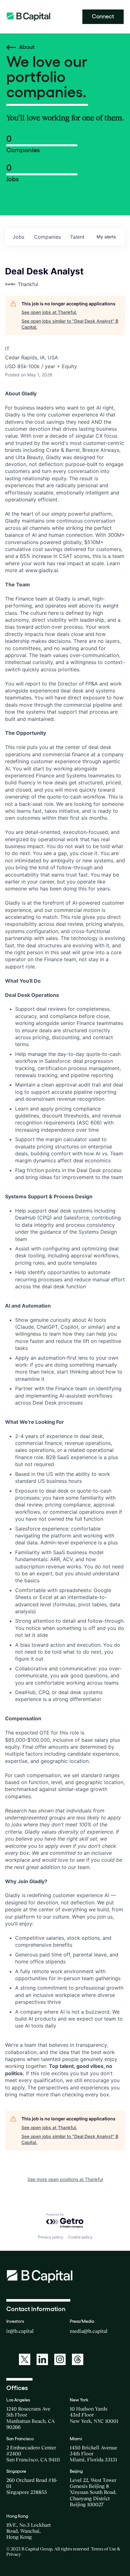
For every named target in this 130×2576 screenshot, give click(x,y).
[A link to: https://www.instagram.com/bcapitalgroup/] (60, 2359)
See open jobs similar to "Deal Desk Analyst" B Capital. (70, 324)
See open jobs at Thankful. (49, 312)
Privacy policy (50, 2237)
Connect (103, 16)
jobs (18, 237)
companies (47, 237)
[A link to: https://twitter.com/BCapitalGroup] (25, 2359)
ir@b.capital (20, 2331)
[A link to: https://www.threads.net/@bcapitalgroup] (78, 2359)
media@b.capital (89, 2331)
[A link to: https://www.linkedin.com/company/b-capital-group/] (42, 2359)
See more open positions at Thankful (65, 2179)
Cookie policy (80, 2237)
